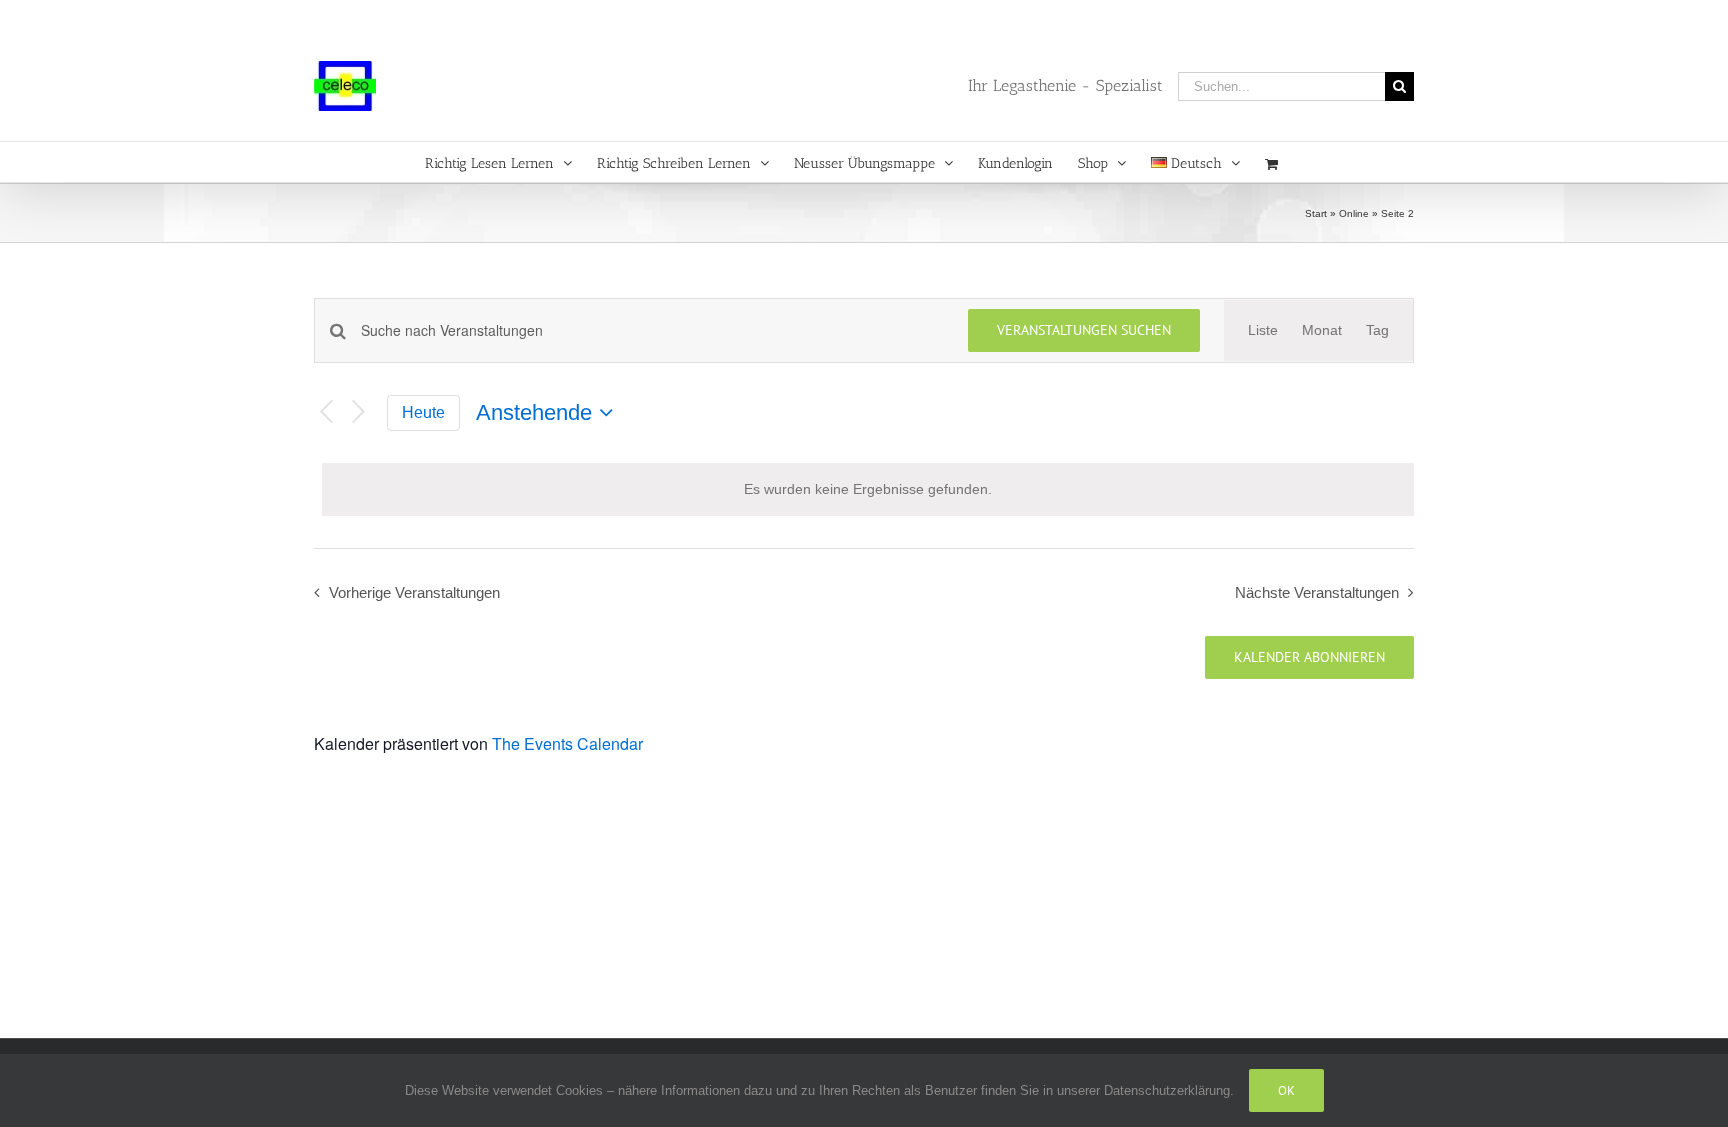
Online (1354, 213)
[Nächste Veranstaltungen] (359, 412)
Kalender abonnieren (1309, 657)
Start (1316, 213)
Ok (1286, 1090)
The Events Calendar (567, 743)
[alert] (868, 489)
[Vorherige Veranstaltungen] (326, 412)
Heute (423, 412)
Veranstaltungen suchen (1084, 330)
